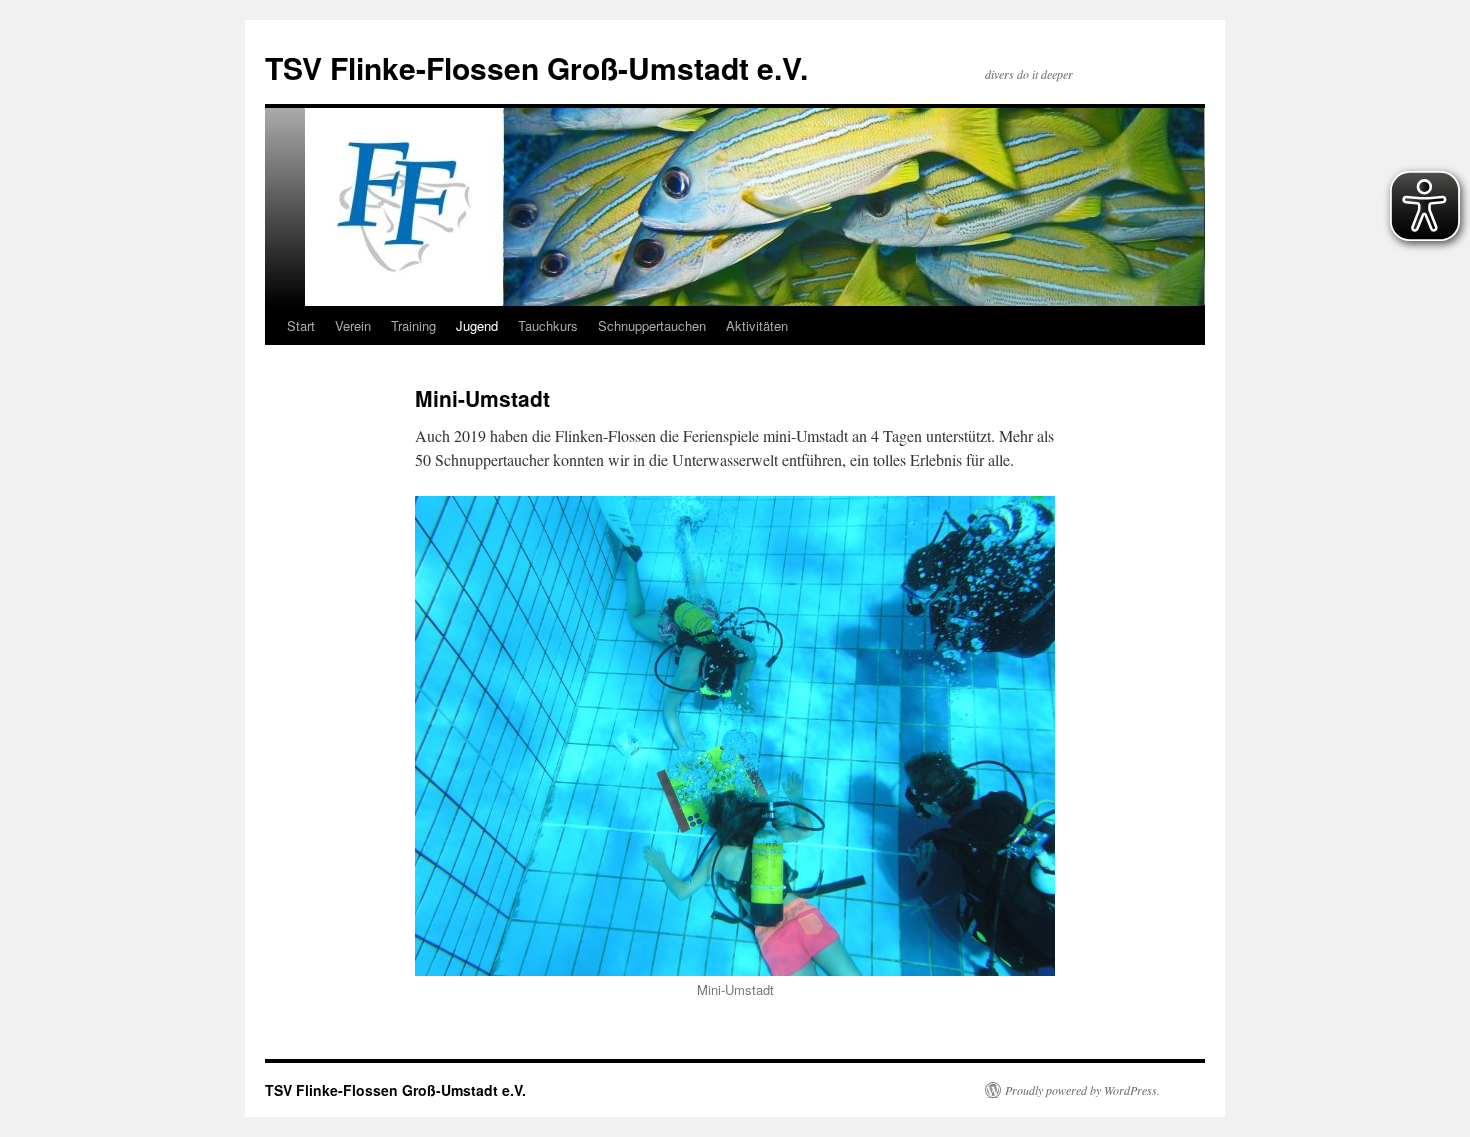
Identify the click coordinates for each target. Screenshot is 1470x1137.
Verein (353, 325)
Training (413, 325)
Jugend (477, 325)
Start (301, 325)
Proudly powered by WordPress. (1082, 1090)
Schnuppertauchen (652, 325)
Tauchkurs (548, 325)
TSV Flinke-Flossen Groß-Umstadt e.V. (536, 67)
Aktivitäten (757, 325)
